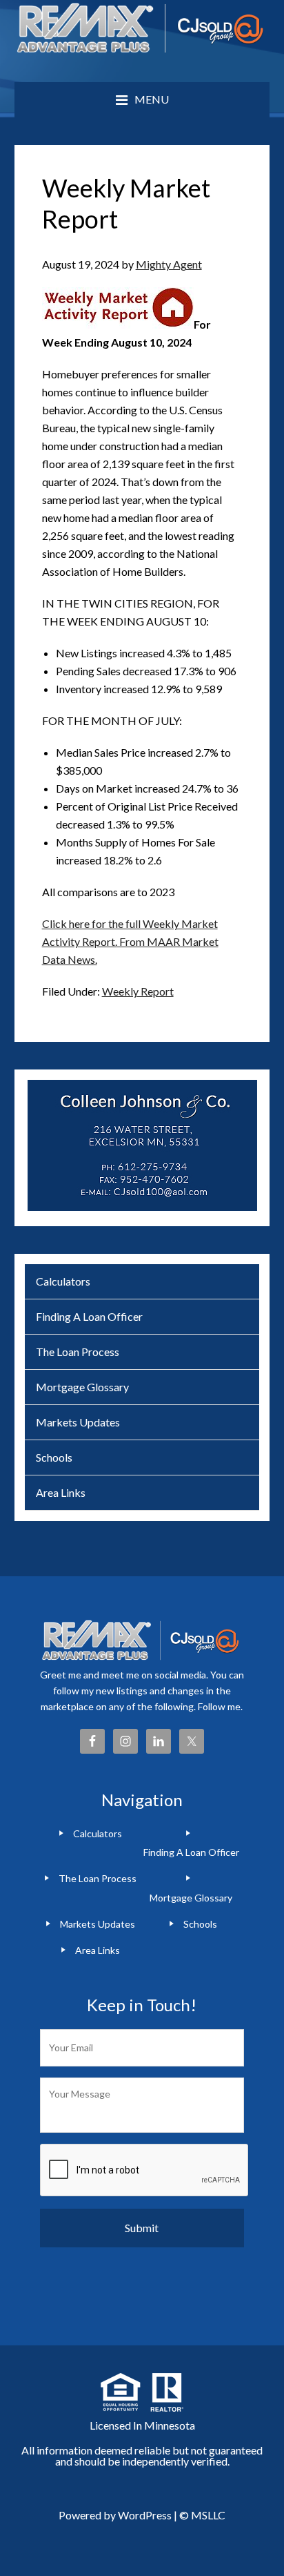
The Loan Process (78, 1352)
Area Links (61, 1492)
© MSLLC (202, 2515)
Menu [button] (152, 99)
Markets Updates (78, 1422)
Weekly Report (138, 991)
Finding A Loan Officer (89, 1316)
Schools (54, 1457)
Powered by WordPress (115, 2515)
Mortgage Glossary (82, 1387)
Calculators (63, 1281)
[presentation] (145, 2171)
